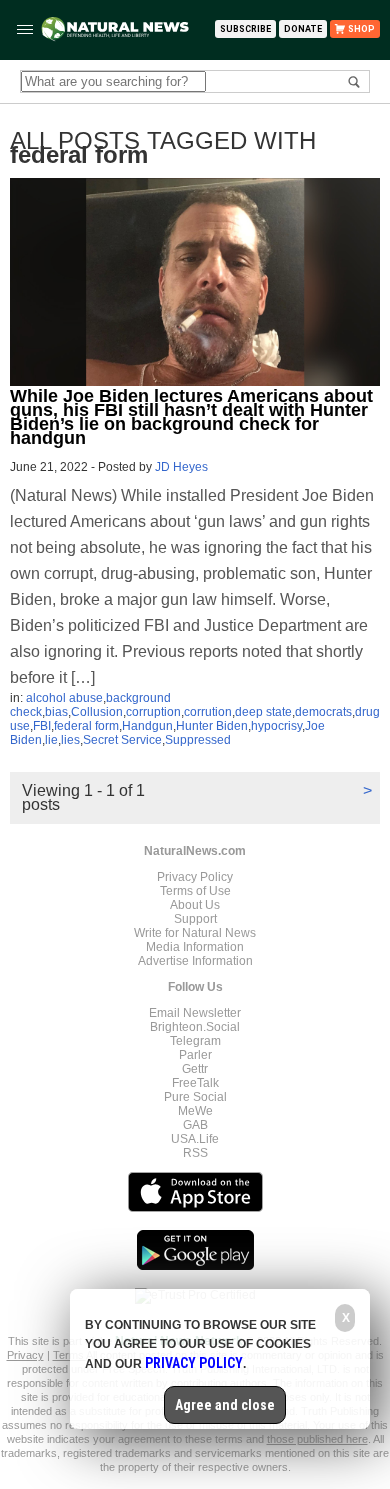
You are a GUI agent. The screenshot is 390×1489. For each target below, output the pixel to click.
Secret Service (122, 740)
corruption (153, 712)
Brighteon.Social (195, 1027)
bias (56, 712)
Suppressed (198, 740)
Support (195, 919)
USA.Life (195, 1139)
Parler (195, 1055)
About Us (195, 905)
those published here (317, 1439)
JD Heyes (181, 467)
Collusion (97, 712)
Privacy (25, 1355)
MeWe (195, 1111)
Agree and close (225, 1405)
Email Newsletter (195, 1013)
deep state (263, 712)
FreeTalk (195, 1083)
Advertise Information (195, 961)
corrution (208, 712)
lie (51, 740)
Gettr (195, 1069)
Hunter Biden (212, 726)
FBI (42, 726)
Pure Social (195, 1097)
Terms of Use (195, 891)
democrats (323, 712)
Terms (69, 1355)
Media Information (195, 947)
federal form (86, 726)
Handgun (147, 726)
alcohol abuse (64, 698)
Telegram (195, 1041)
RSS (195, 1153)
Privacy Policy (195, 877)
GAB (195, 1125)
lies (70, 740)
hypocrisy (276, 726)
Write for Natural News (195, 933)
